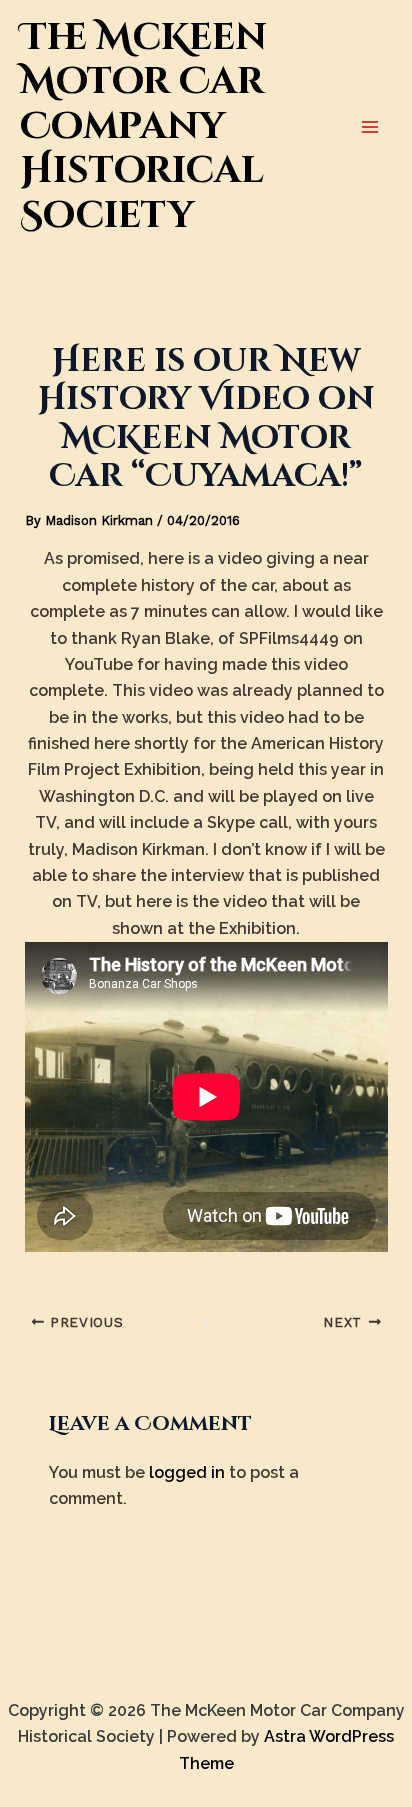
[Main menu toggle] (370, 127)
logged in (187, 1472)
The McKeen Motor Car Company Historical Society (143, 127)
